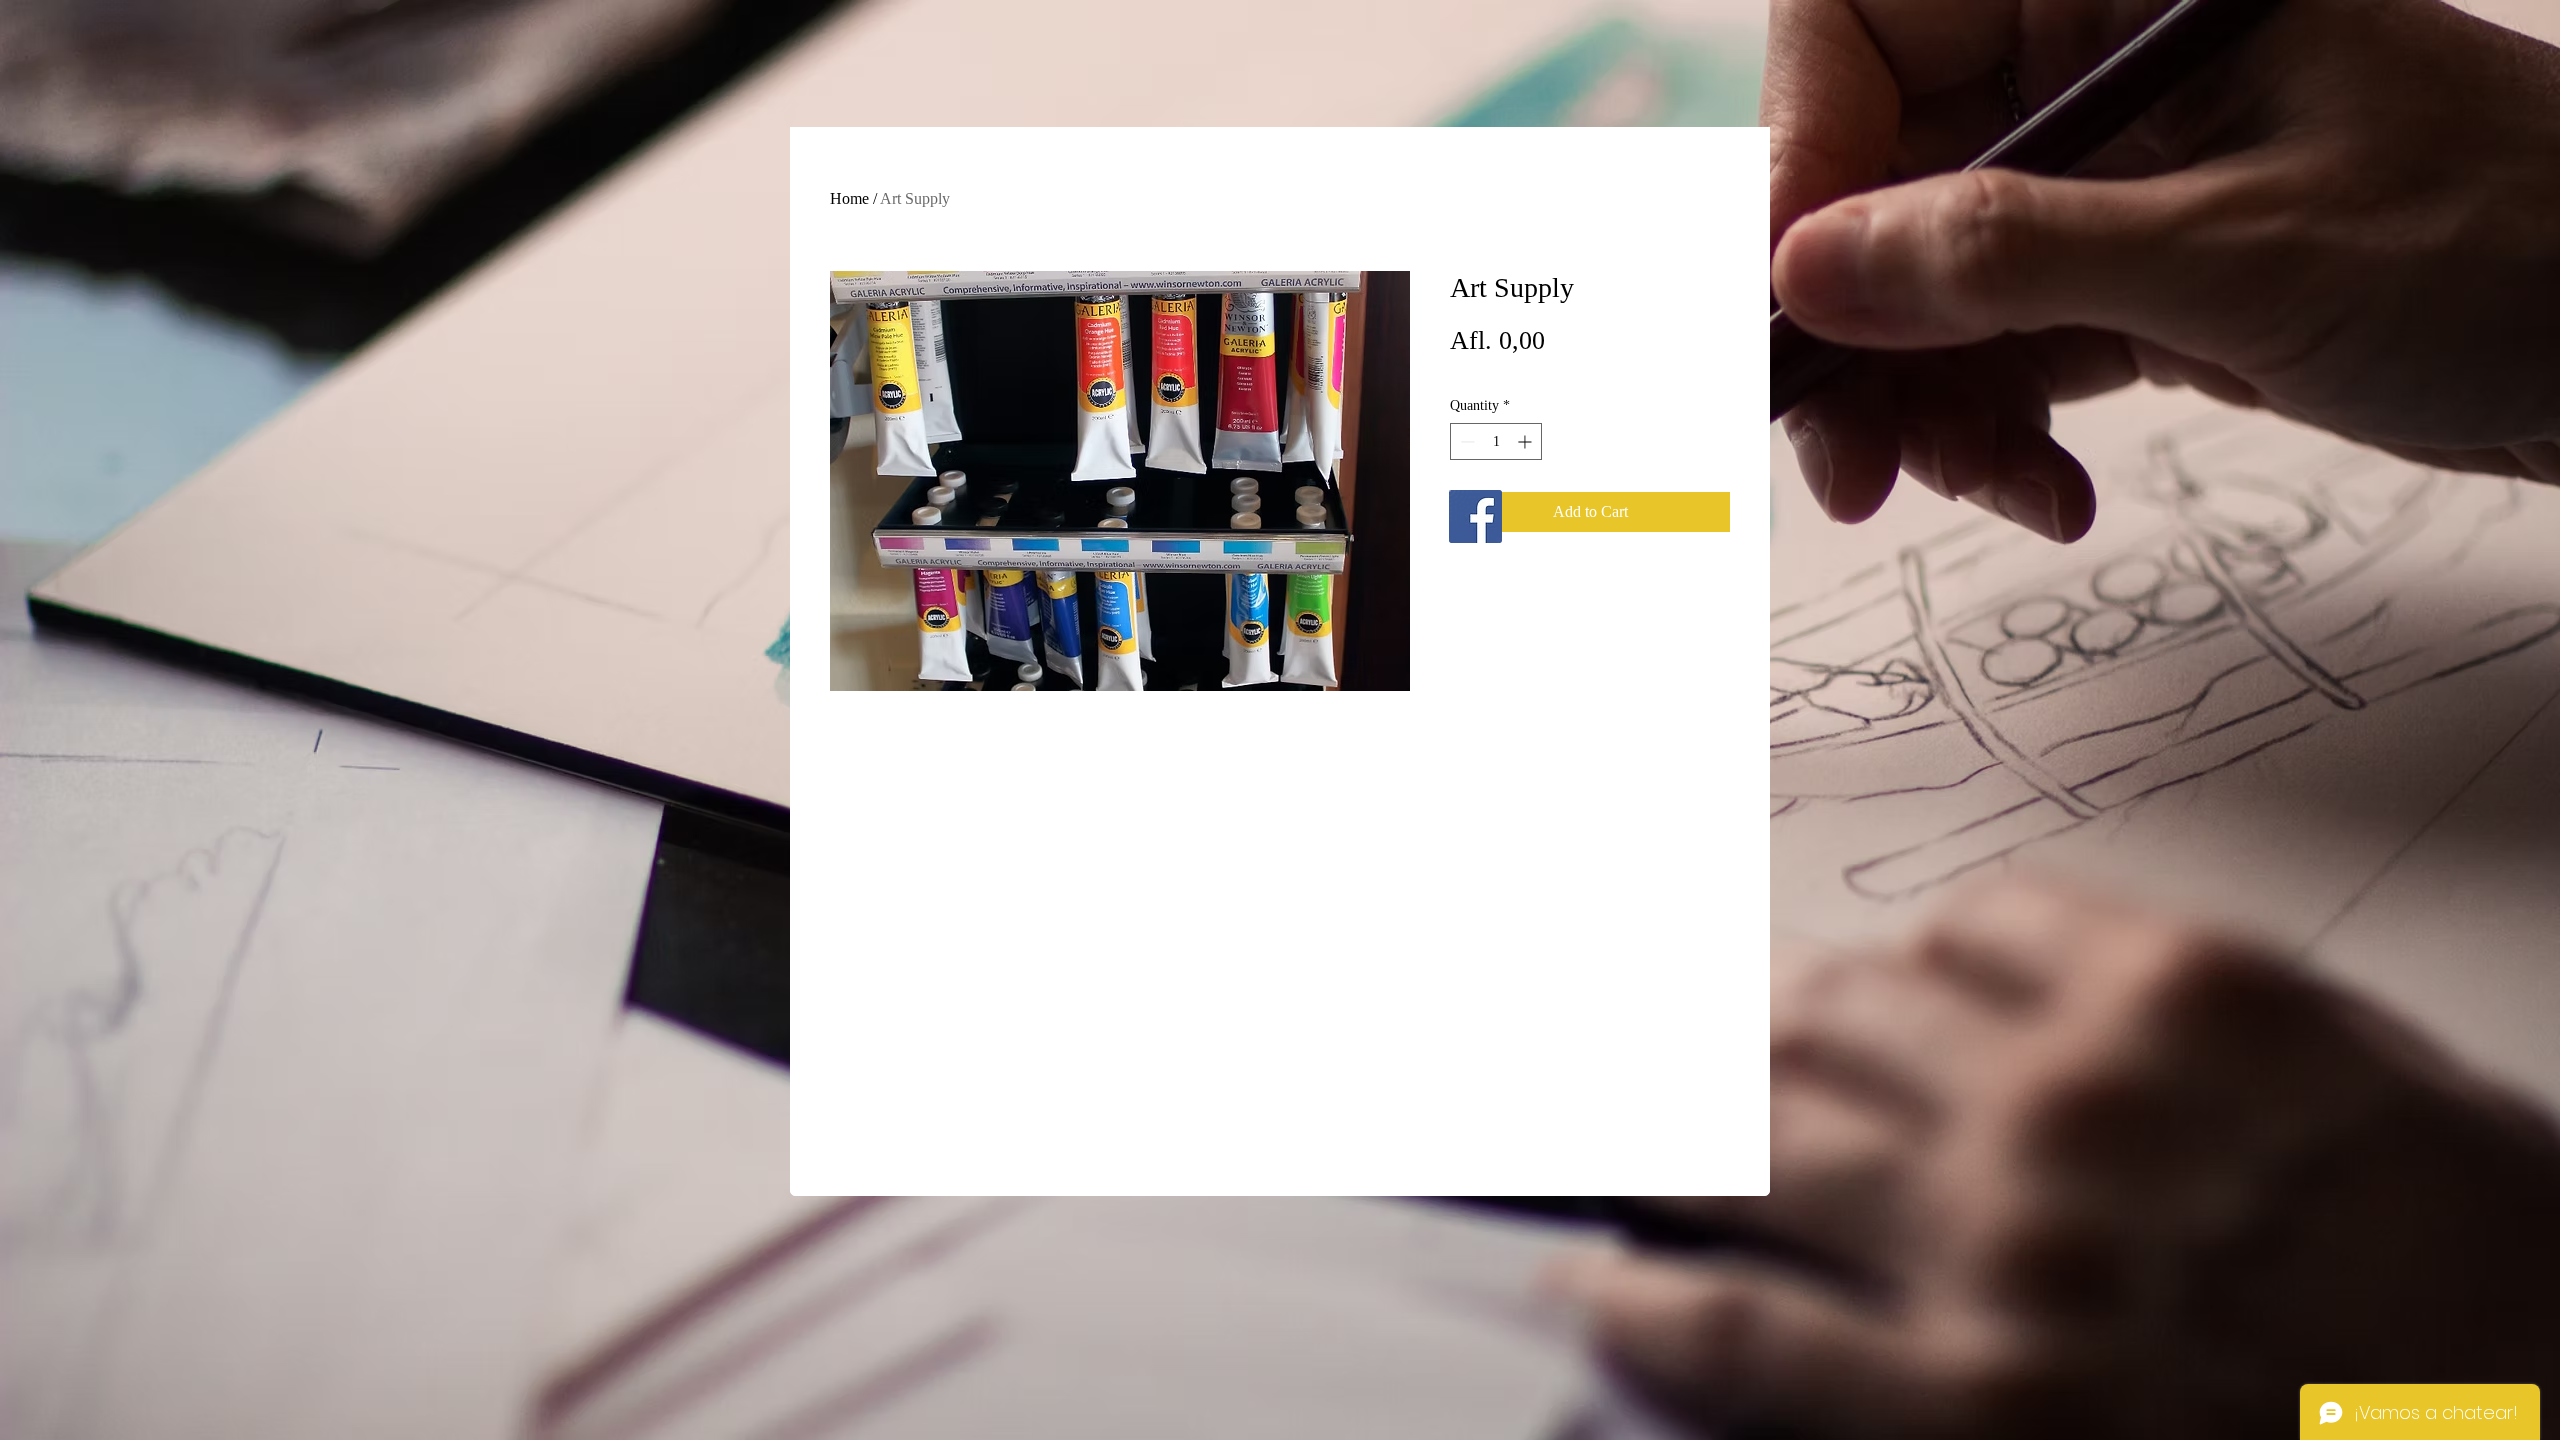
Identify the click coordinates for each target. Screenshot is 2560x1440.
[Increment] (1526, 441)
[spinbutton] (1496, 441)
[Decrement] (1465, 441)
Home (849, 198)
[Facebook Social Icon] (1475, 516)
